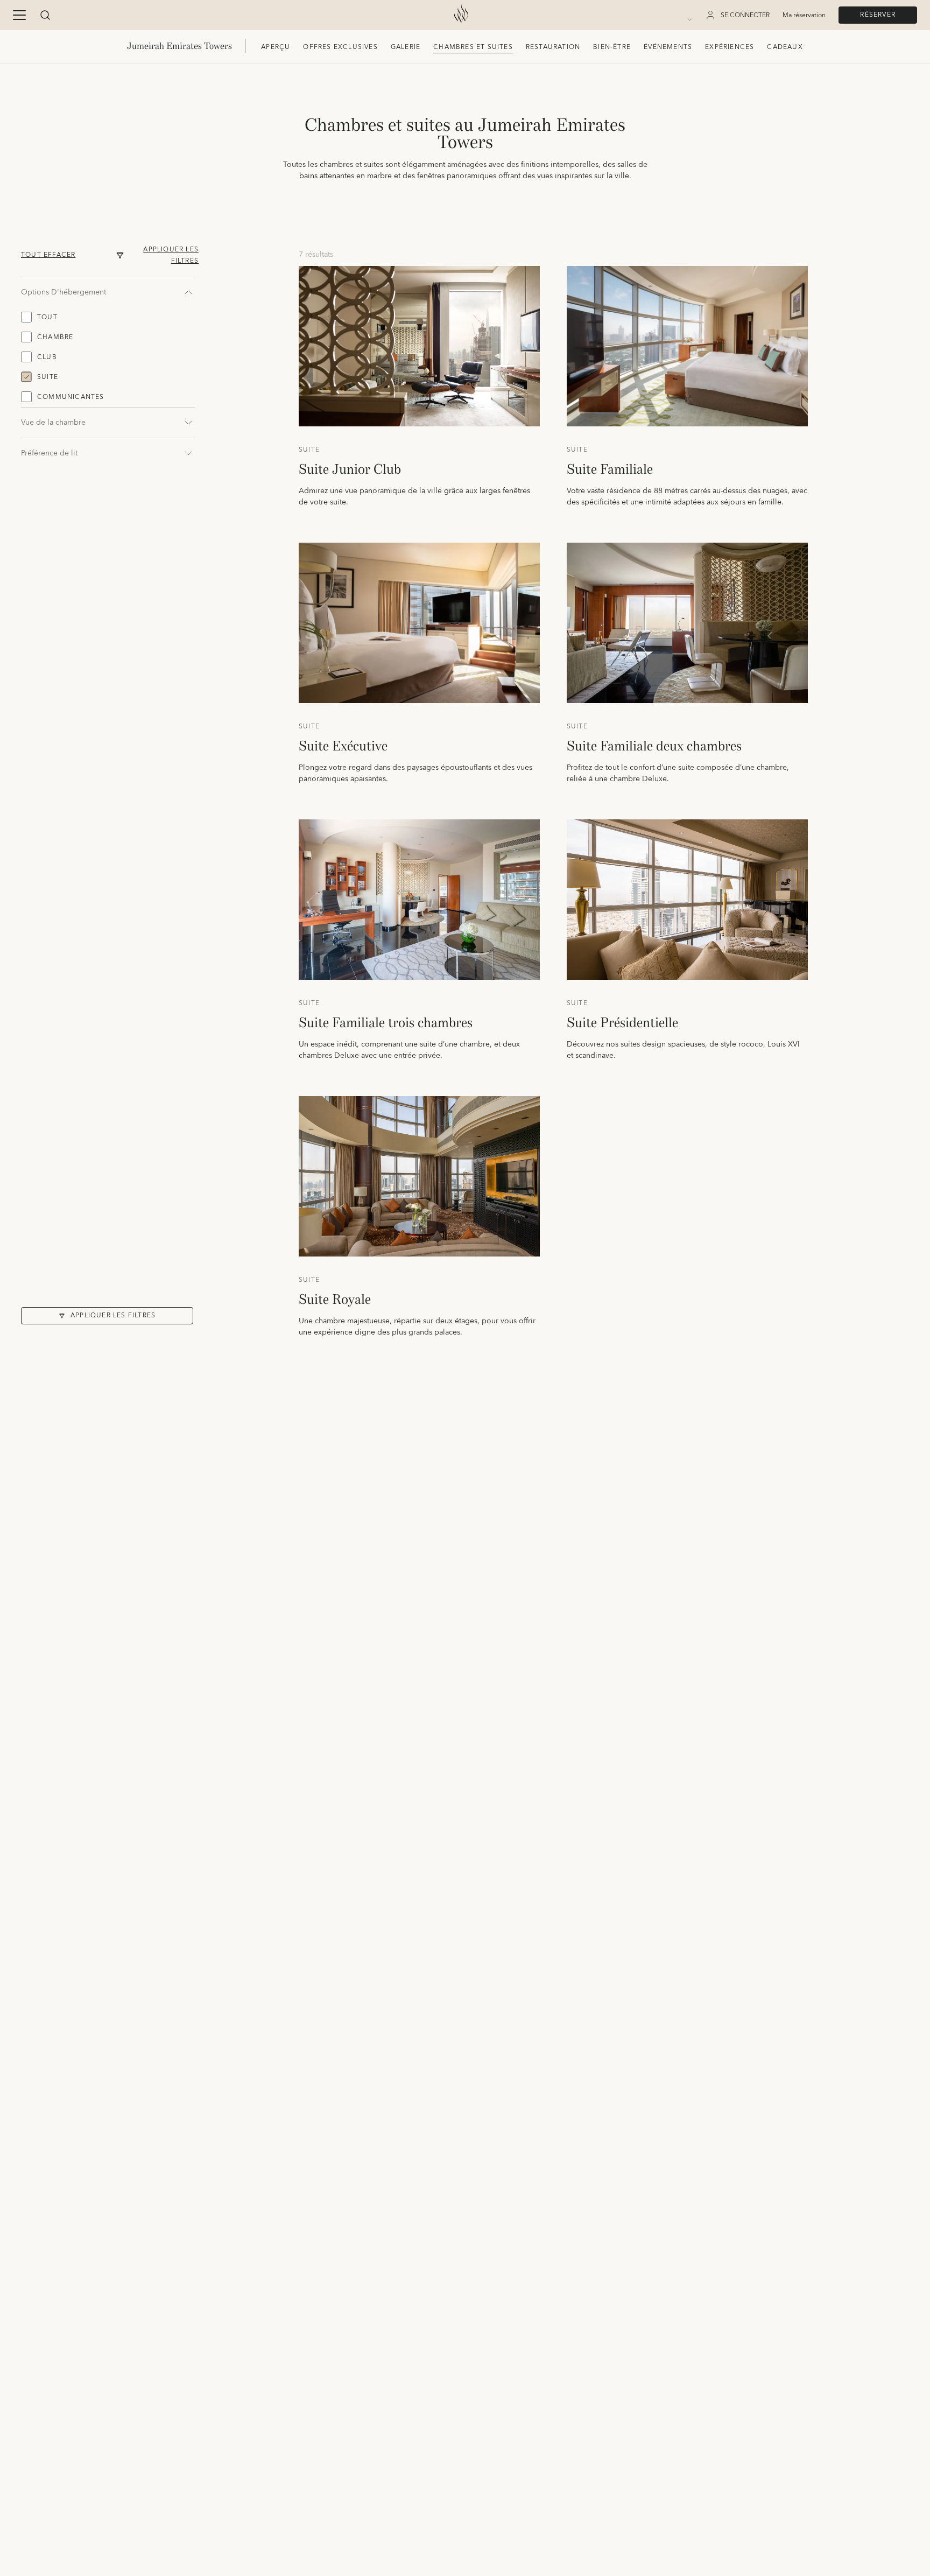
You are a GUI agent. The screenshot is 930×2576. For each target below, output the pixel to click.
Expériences (730, 47)
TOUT (47, 317)
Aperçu (276, 47)
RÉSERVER (878, 15)
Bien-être (612, 47)
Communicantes (71, 397)
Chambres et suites (473, 47)
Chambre (55, 337)
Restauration (553, 47)
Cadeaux (785, 47)
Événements (668, 47)
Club (47, 357)
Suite (48, 377)
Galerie (406, 47)
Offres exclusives (340, 47)
